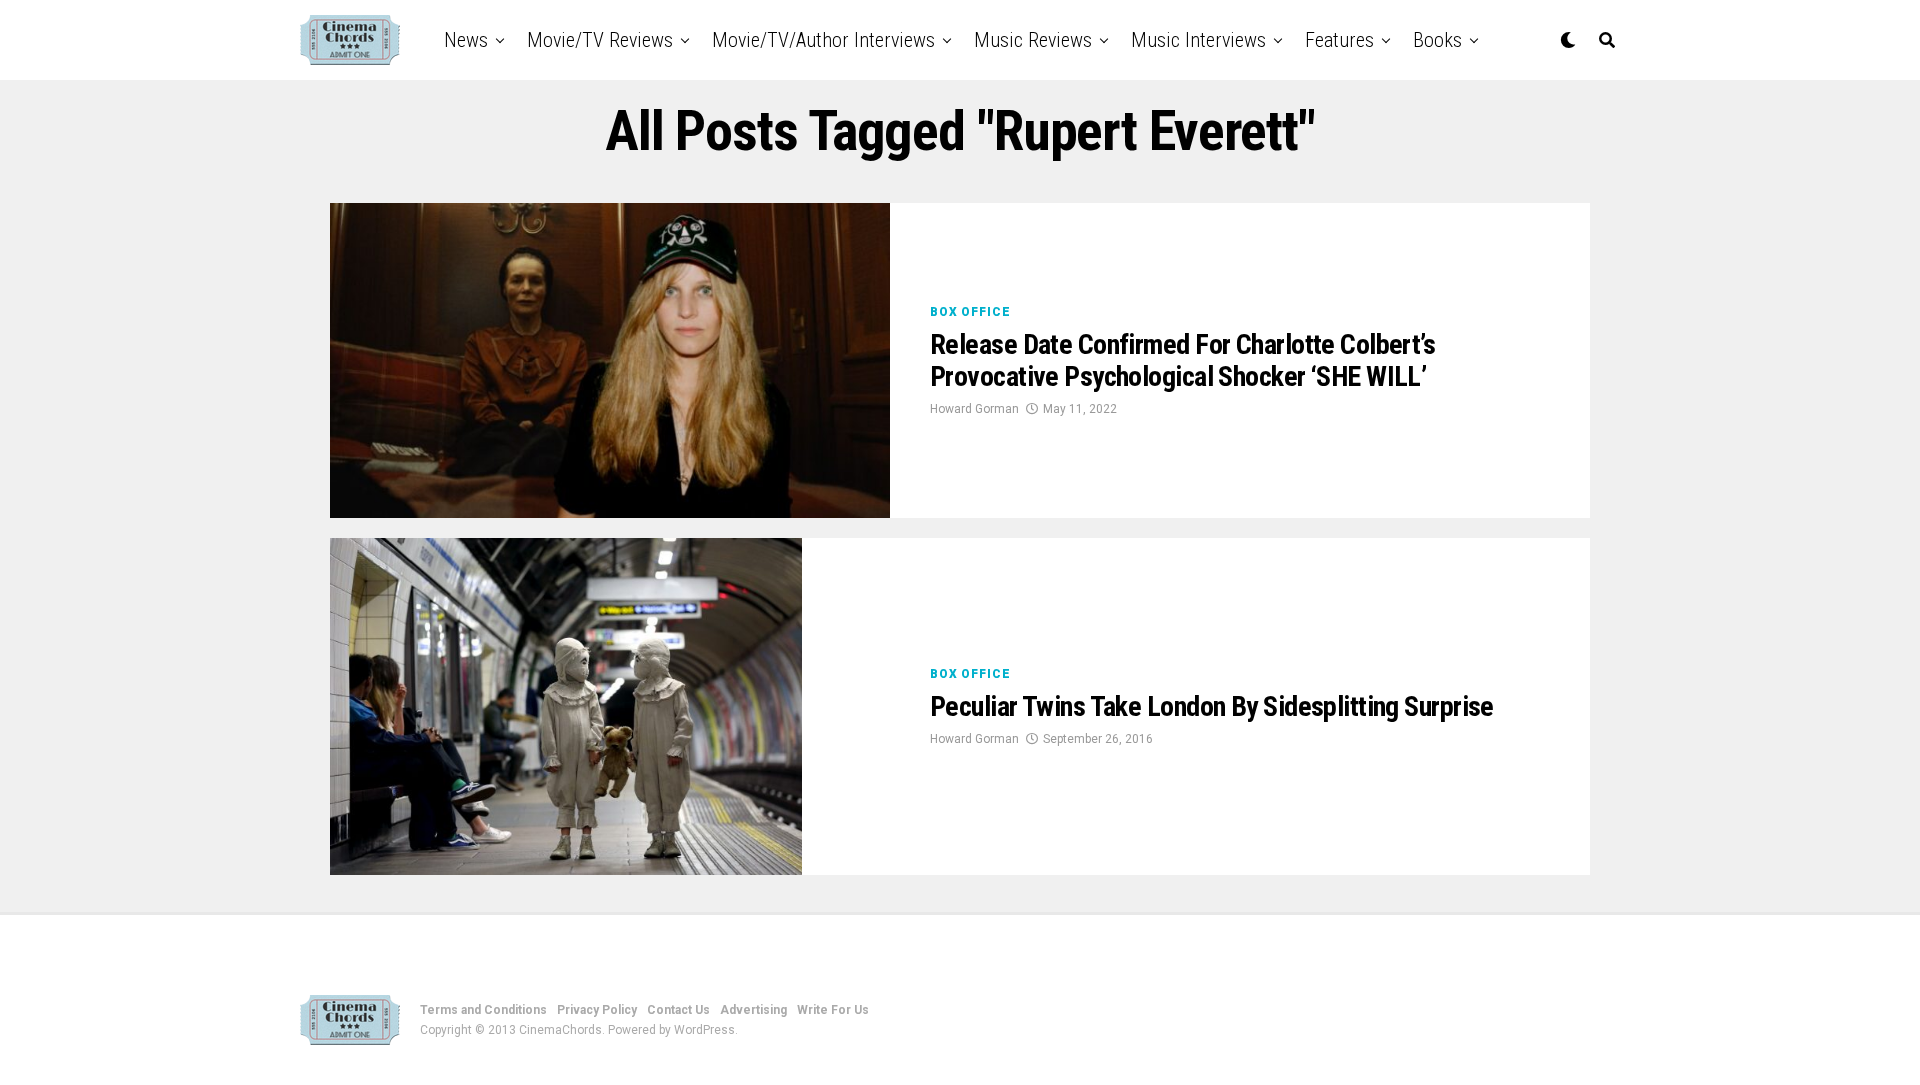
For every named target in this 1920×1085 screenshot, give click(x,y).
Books (1437, 40)
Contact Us (678, 1010)
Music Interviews (1198, 40)
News (466, 40)
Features (1339, 40)
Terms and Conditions (483, 1010)
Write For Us (833, 1010)
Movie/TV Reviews (600, 40)
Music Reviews (1033, 40)
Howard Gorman (974, 409)
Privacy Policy (597, 1010)
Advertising (753, 1010)
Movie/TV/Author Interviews (823, 40)
